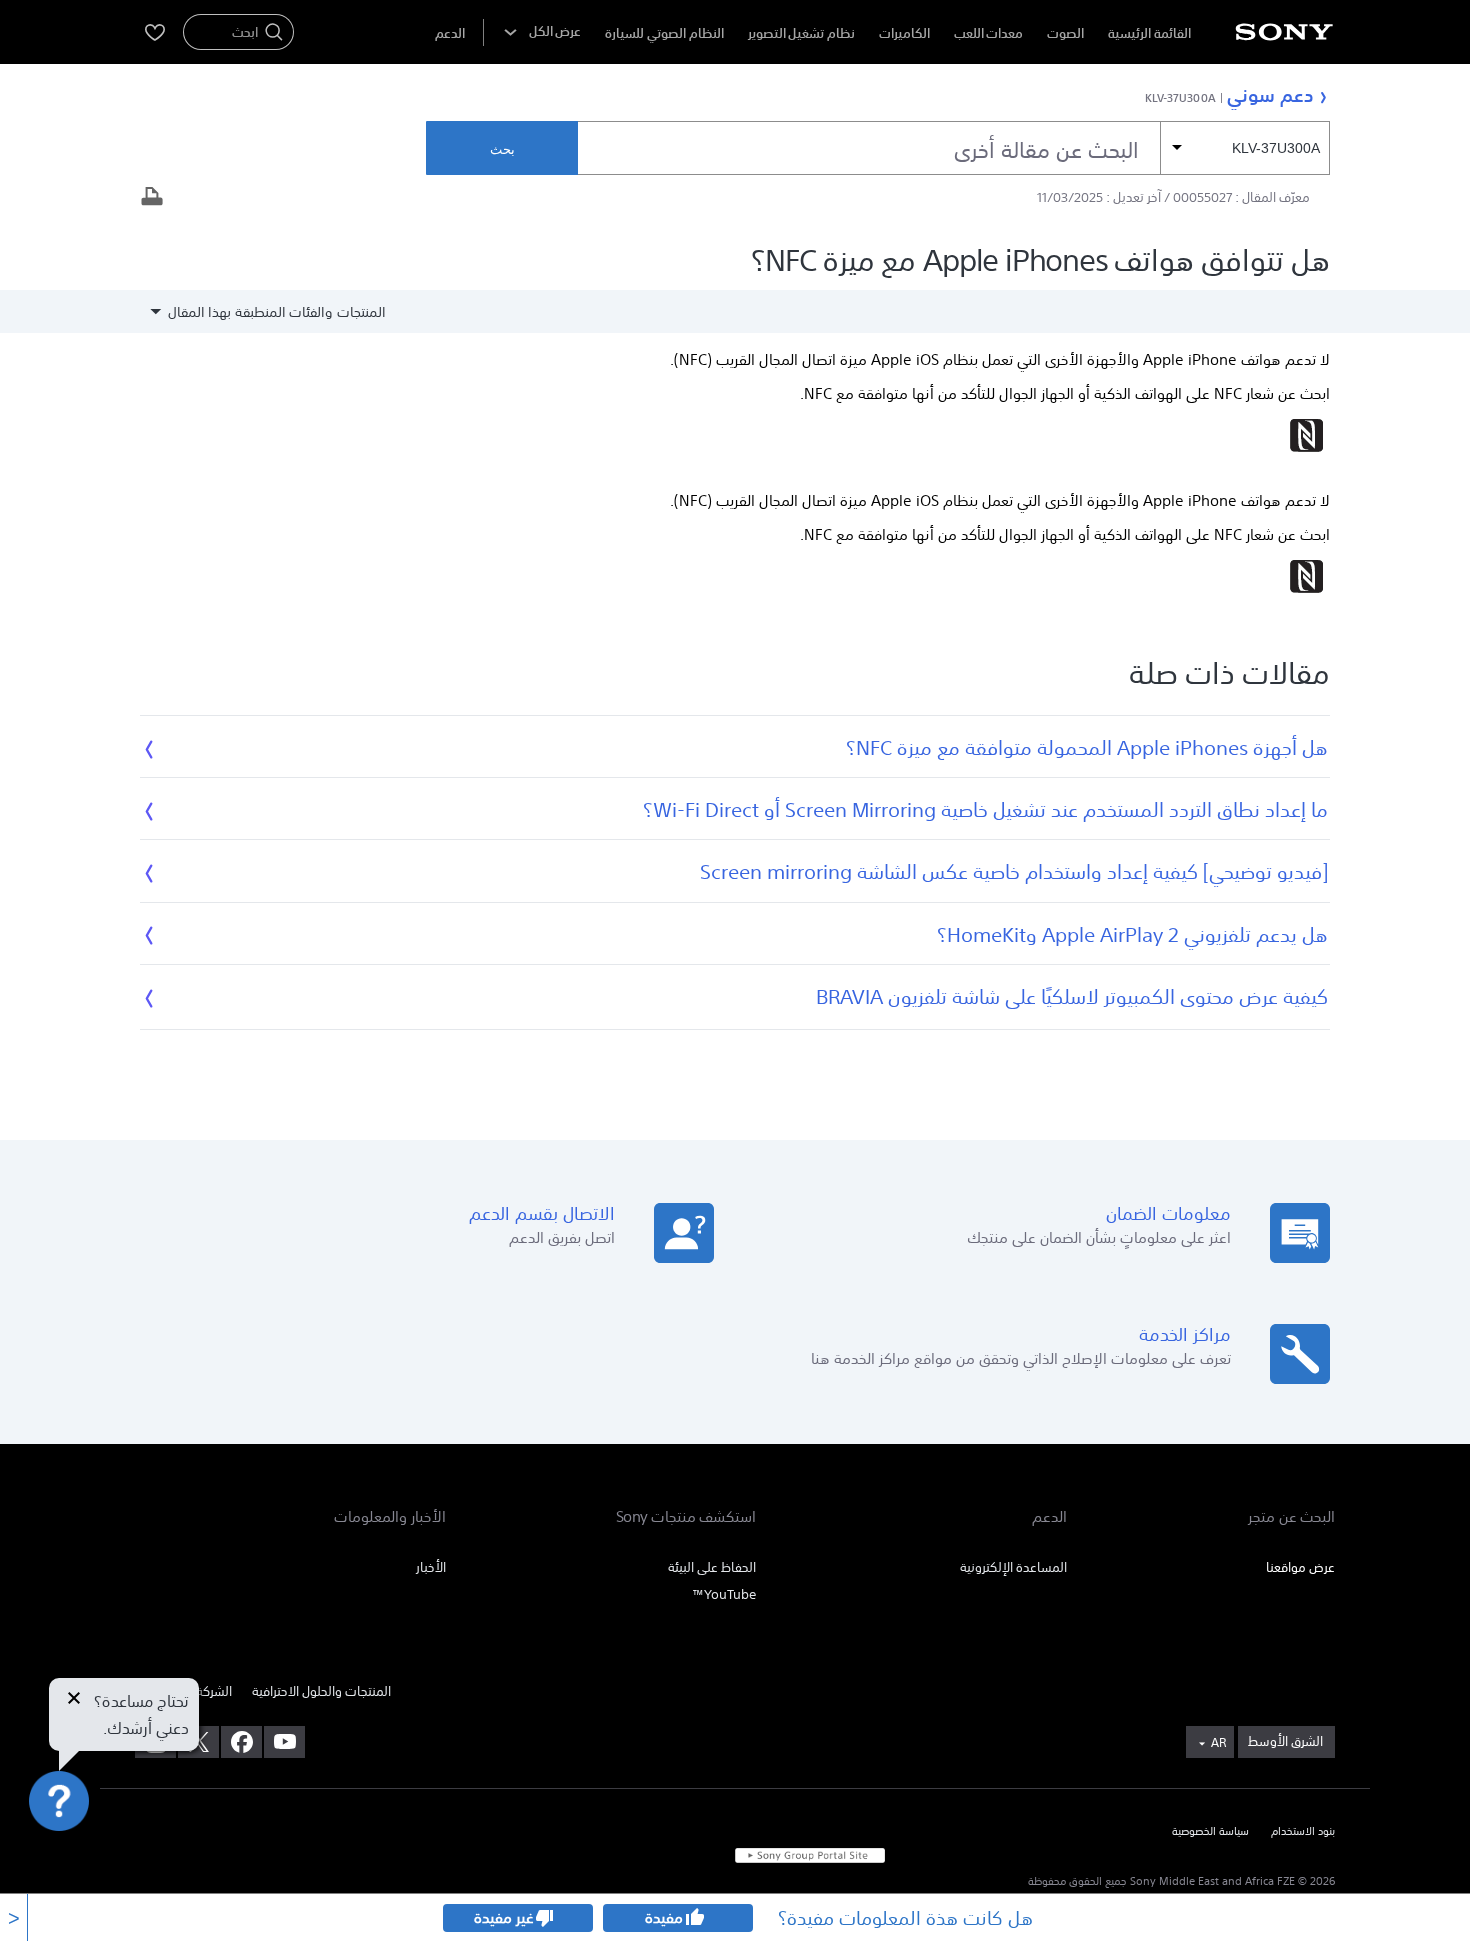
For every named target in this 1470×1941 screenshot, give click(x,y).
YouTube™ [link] (724, 1594)
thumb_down (545, 1918)
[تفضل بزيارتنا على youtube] (284, 1742)
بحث (502, 149)
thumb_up (694, 1918)
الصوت (1065, 33)
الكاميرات (904, 33)
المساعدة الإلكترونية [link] (1013, 1567)
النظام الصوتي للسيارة (664, 33)
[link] (1286, 1742)
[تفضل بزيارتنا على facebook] (241, 1742)
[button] (40, 1875)
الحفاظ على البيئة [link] (712, 1567)
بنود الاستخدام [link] (1303, 1832)
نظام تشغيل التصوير (801, 33)
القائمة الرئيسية (1149, 33)
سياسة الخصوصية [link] (1210, 1832)
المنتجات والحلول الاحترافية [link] (321, 1691)
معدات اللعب (989, 33)
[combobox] (954, 148)
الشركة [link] (214, 1691)
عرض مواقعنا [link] (1300, 1567)
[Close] (74, 1700)
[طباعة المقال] (152, 198)
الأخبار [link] (431, 1567)
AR (1218, 1743)
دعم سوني (1270, 94)
